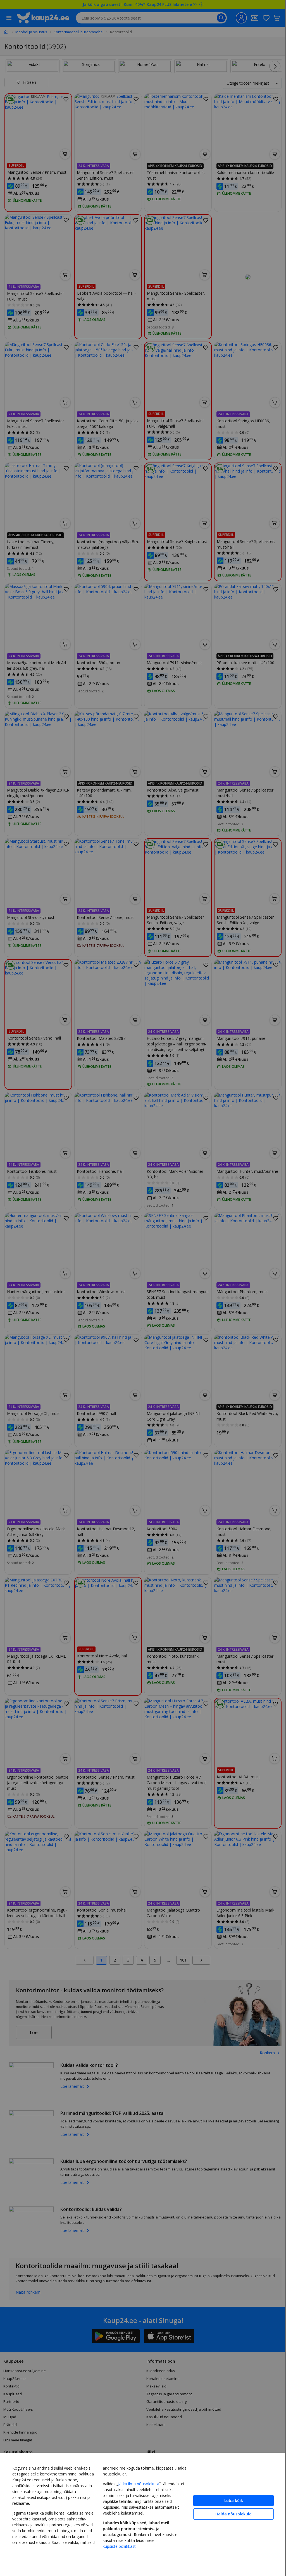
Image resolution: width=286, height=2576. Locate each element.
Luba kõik (234, 2500)
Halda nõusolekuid (233, 2514)
